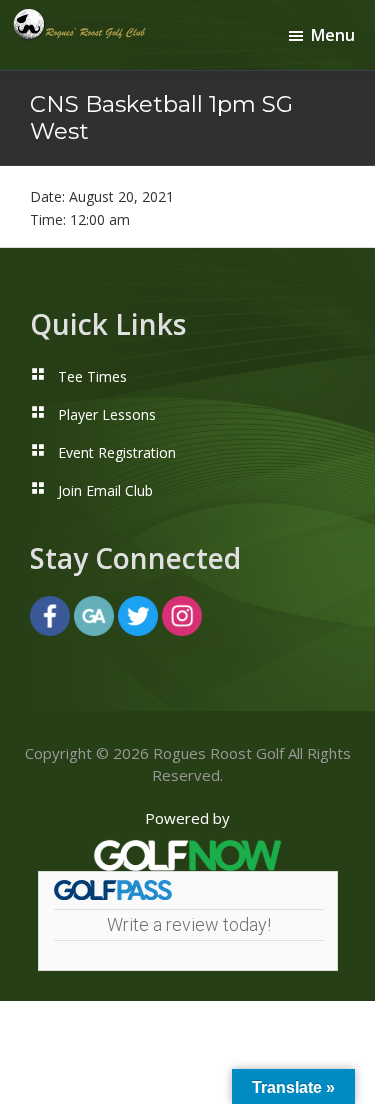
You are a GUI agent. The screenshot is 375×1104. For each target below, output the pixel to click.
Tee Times (92, 376)
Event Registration (117, 452)
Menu (333, 35)
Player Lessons (107, 414)
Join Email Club (105, 490)
